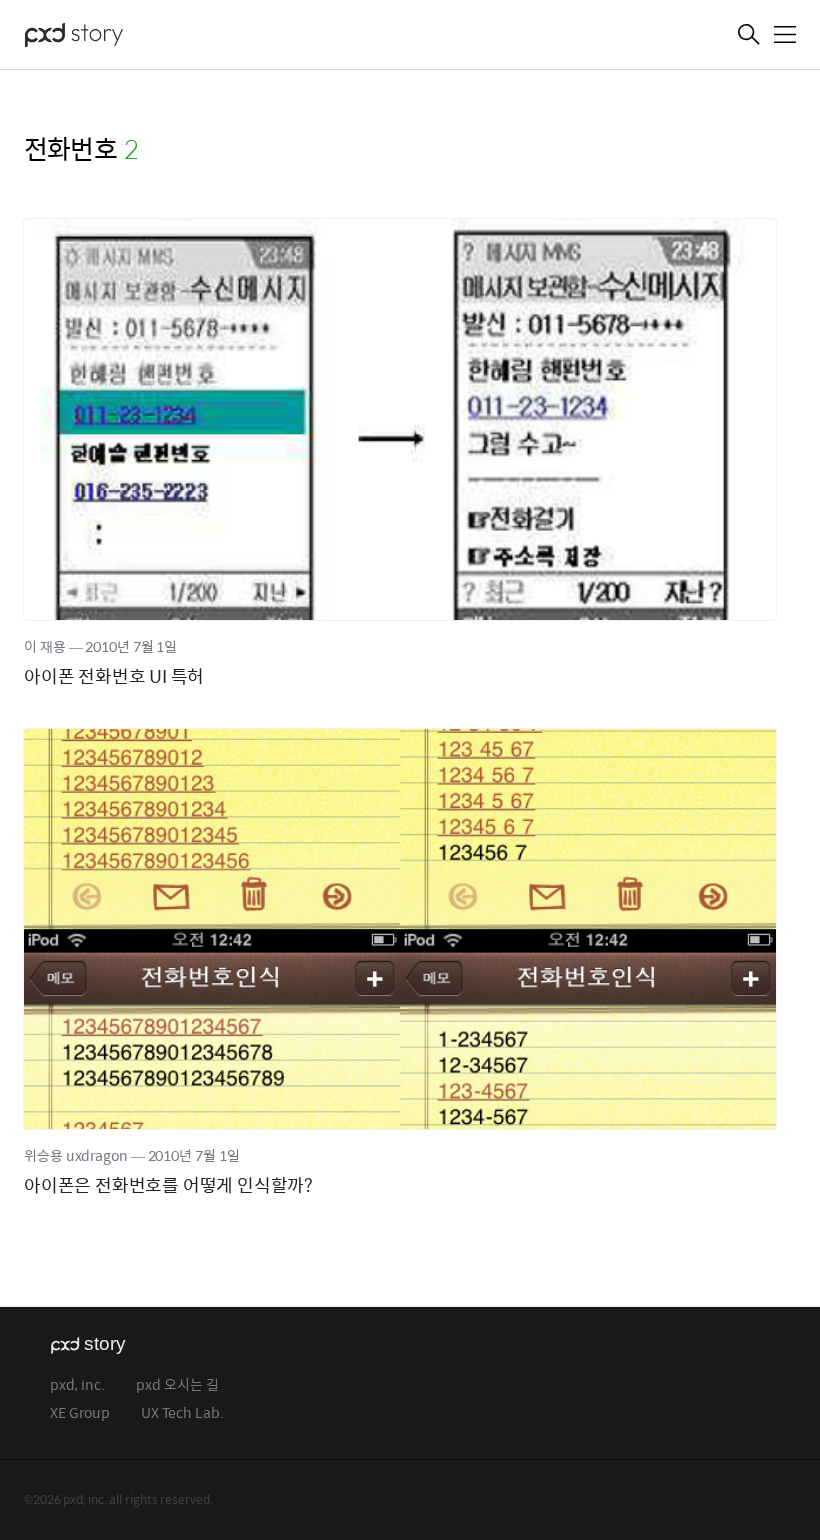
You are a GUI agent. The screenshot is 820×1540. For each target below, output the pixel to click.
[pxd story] (124, 37)
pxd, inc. (77, 1385)
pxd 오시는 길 (177, 1385)
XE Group (80, 1413)
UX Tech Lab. (182, 1413)
